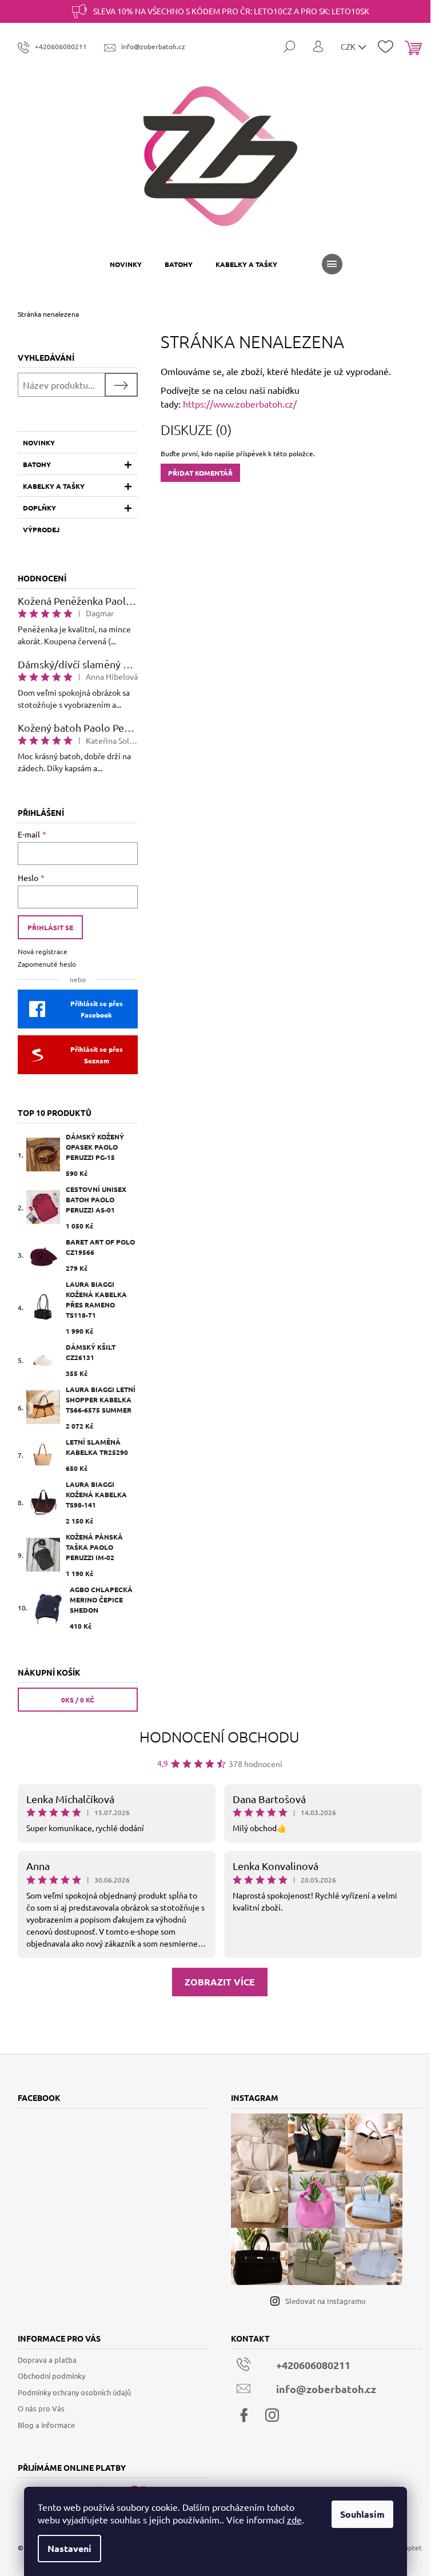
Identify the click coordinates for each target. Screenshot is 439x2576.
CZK (349, 46)
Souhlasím (362, 2514)
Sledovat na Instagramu (325, 2301)
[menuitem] (126, 264)
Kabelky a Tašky (54, 486)
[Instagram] (272, 2415)
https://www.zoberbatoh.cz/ (240, 404)
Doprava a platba (47, 2360)
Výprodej (41, 529)
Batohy (37, 464)
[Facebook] (244, 2415)
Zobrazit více (220, 1982)
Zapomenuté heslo (47, 964)
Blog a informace (46, 2425)
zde (294, 2519)
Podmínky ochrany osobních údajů (74, 2392)
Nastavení (69, 2548)
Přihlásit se (50, 927)
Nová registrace (43, 951)
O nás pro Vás (41, 2408)
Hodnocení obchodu (219, 1736)
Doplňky (39, 508)
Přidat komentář (200, 473)
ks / (78, 1700)
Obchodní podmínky (51, 2376)
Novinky (39, 442)
